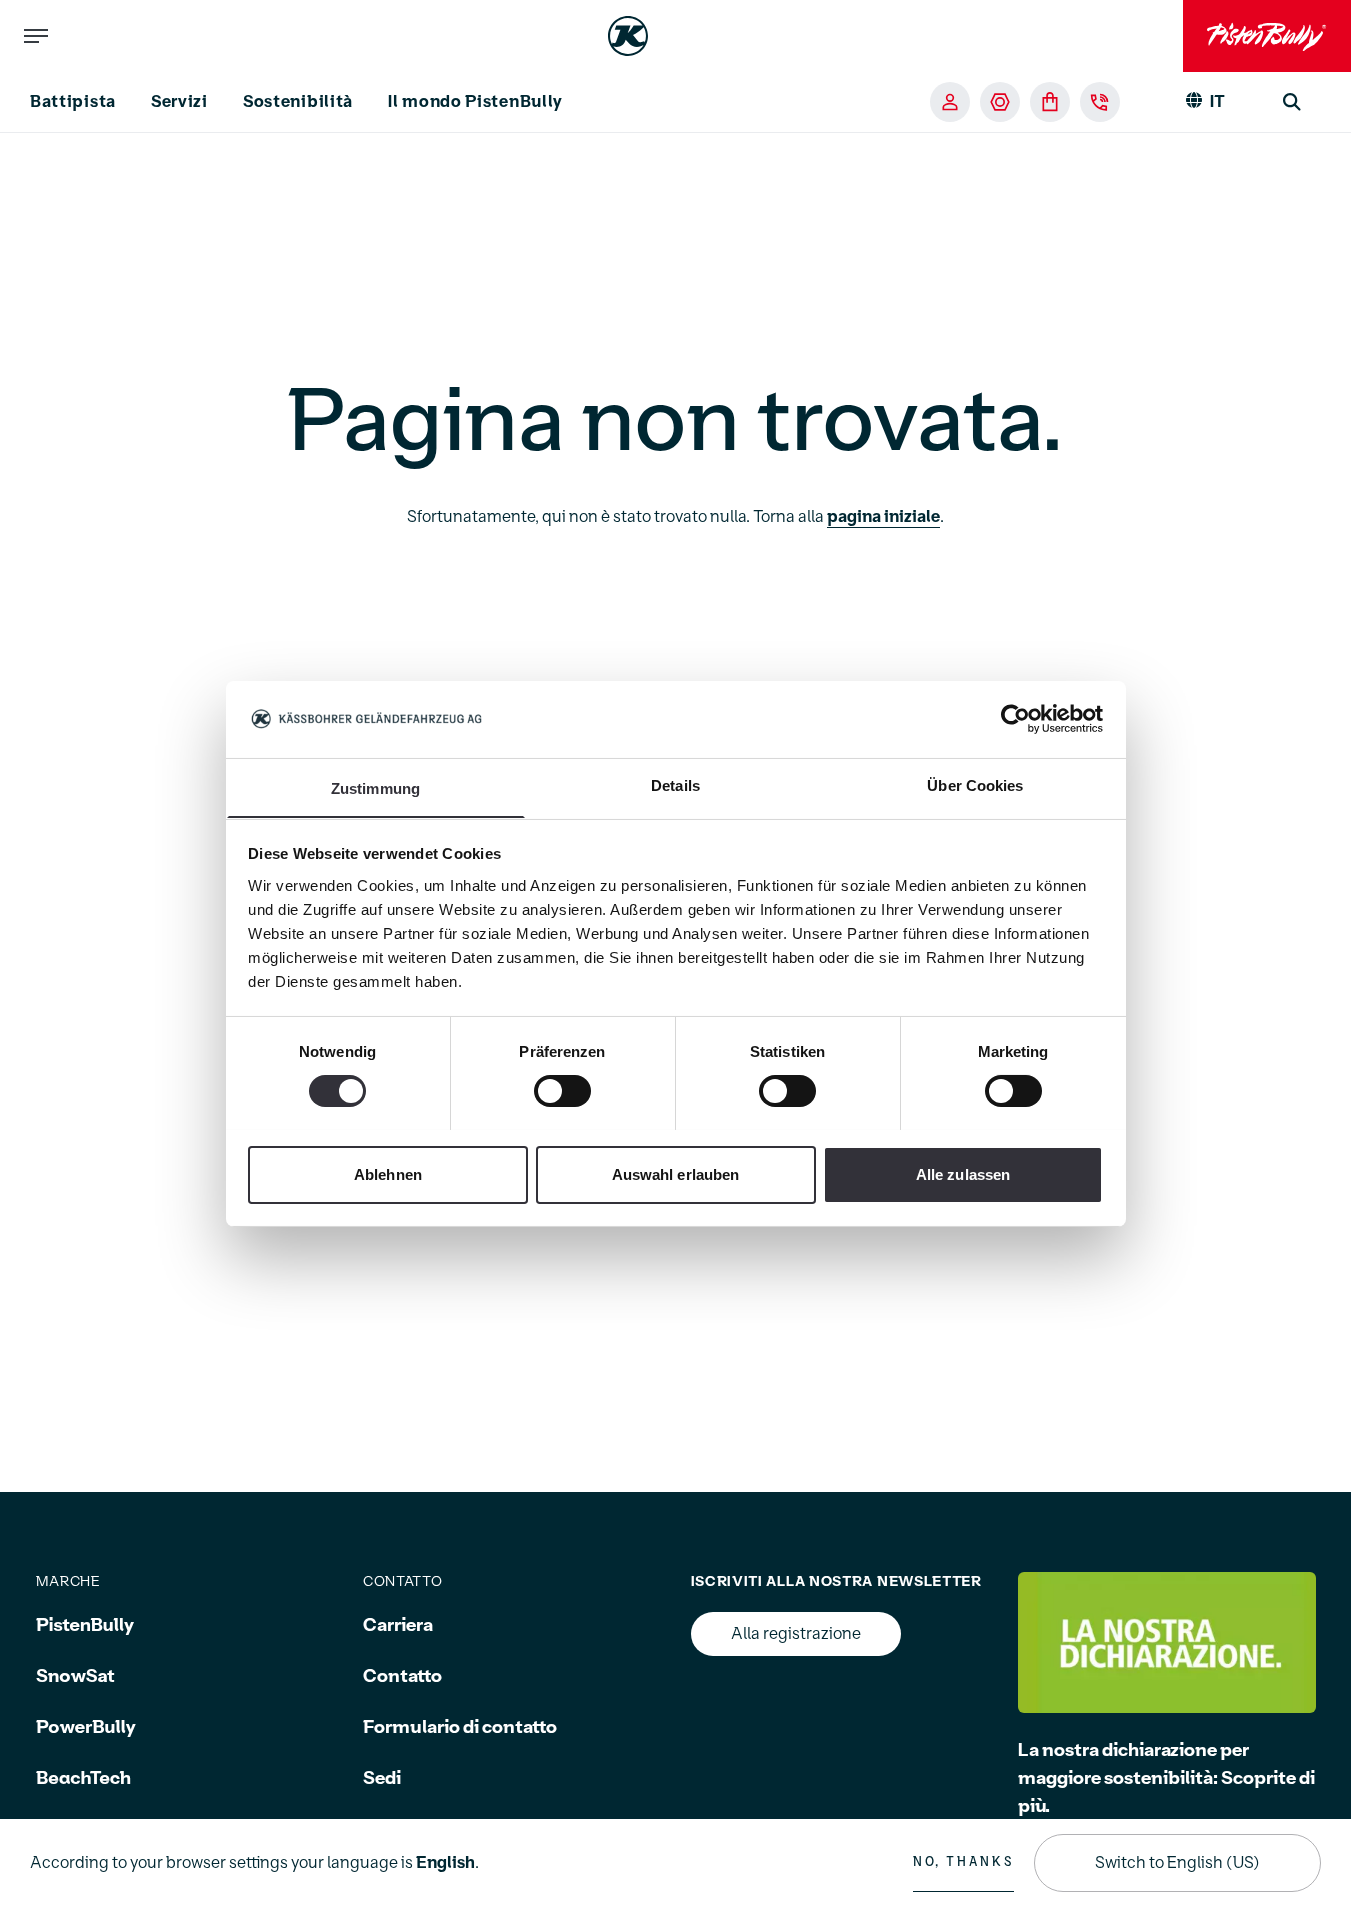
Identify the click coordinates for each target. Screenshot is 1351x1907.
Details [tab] (675, 784)
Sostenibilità (298, 102)
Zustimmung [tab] (375, 787)
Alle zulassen (963, 1173)
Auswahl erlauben (676, 1173)
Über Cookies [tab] (975, 784)
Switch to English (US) (1177, 1863)
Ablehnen (388, 1173)
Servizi (179, 102)
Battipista (73, 102)
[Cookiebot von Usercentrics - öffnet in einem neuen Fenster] (1015, 719)
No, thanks (963, 1862)
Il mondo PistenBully (475, 102)
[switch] (562, 1091)
